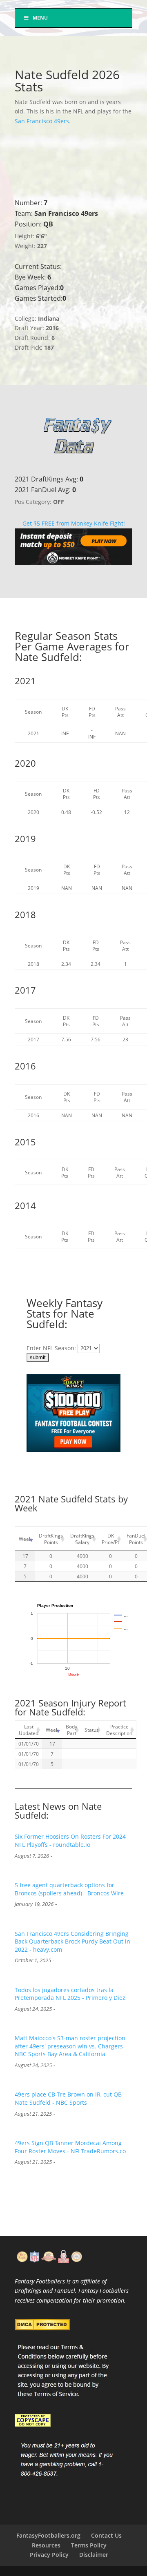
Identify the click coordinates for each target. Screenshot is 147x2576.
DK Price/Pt (110, 1539)
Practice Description (119, 1730)
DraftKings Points (51, 1539)
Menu (40, 18)
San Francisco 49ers (42, 121)
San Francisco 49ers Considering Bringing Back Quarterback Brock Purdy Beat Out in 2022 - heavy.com (72, 1941)
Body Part (71, 1730)
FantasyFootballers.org (48, 2535)
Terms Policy (89, 2545)
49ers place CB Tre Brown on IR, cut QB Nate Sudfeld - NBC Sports (68, 2098)
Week (25, 1539)
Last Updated (29, 1730)
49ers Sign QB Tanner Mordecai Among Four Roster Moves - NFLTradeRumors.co (70, 2147)
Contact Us (106, 2535)
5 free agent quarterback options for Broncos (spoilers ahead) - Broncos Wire (69, 1889)
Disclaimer (94, 2555)
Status (92, 1730)
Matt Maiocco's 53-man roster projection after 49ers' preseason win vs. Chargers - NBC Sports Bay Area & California (71, 2046)
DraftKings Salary (82, 1539)
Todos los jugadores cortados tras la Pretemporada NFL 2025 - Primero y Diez (70, 1994)
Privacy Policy (49, 2555)
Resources (46, 2545)
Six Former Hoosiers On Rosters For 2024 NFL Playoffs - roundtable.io (70, 1840)
